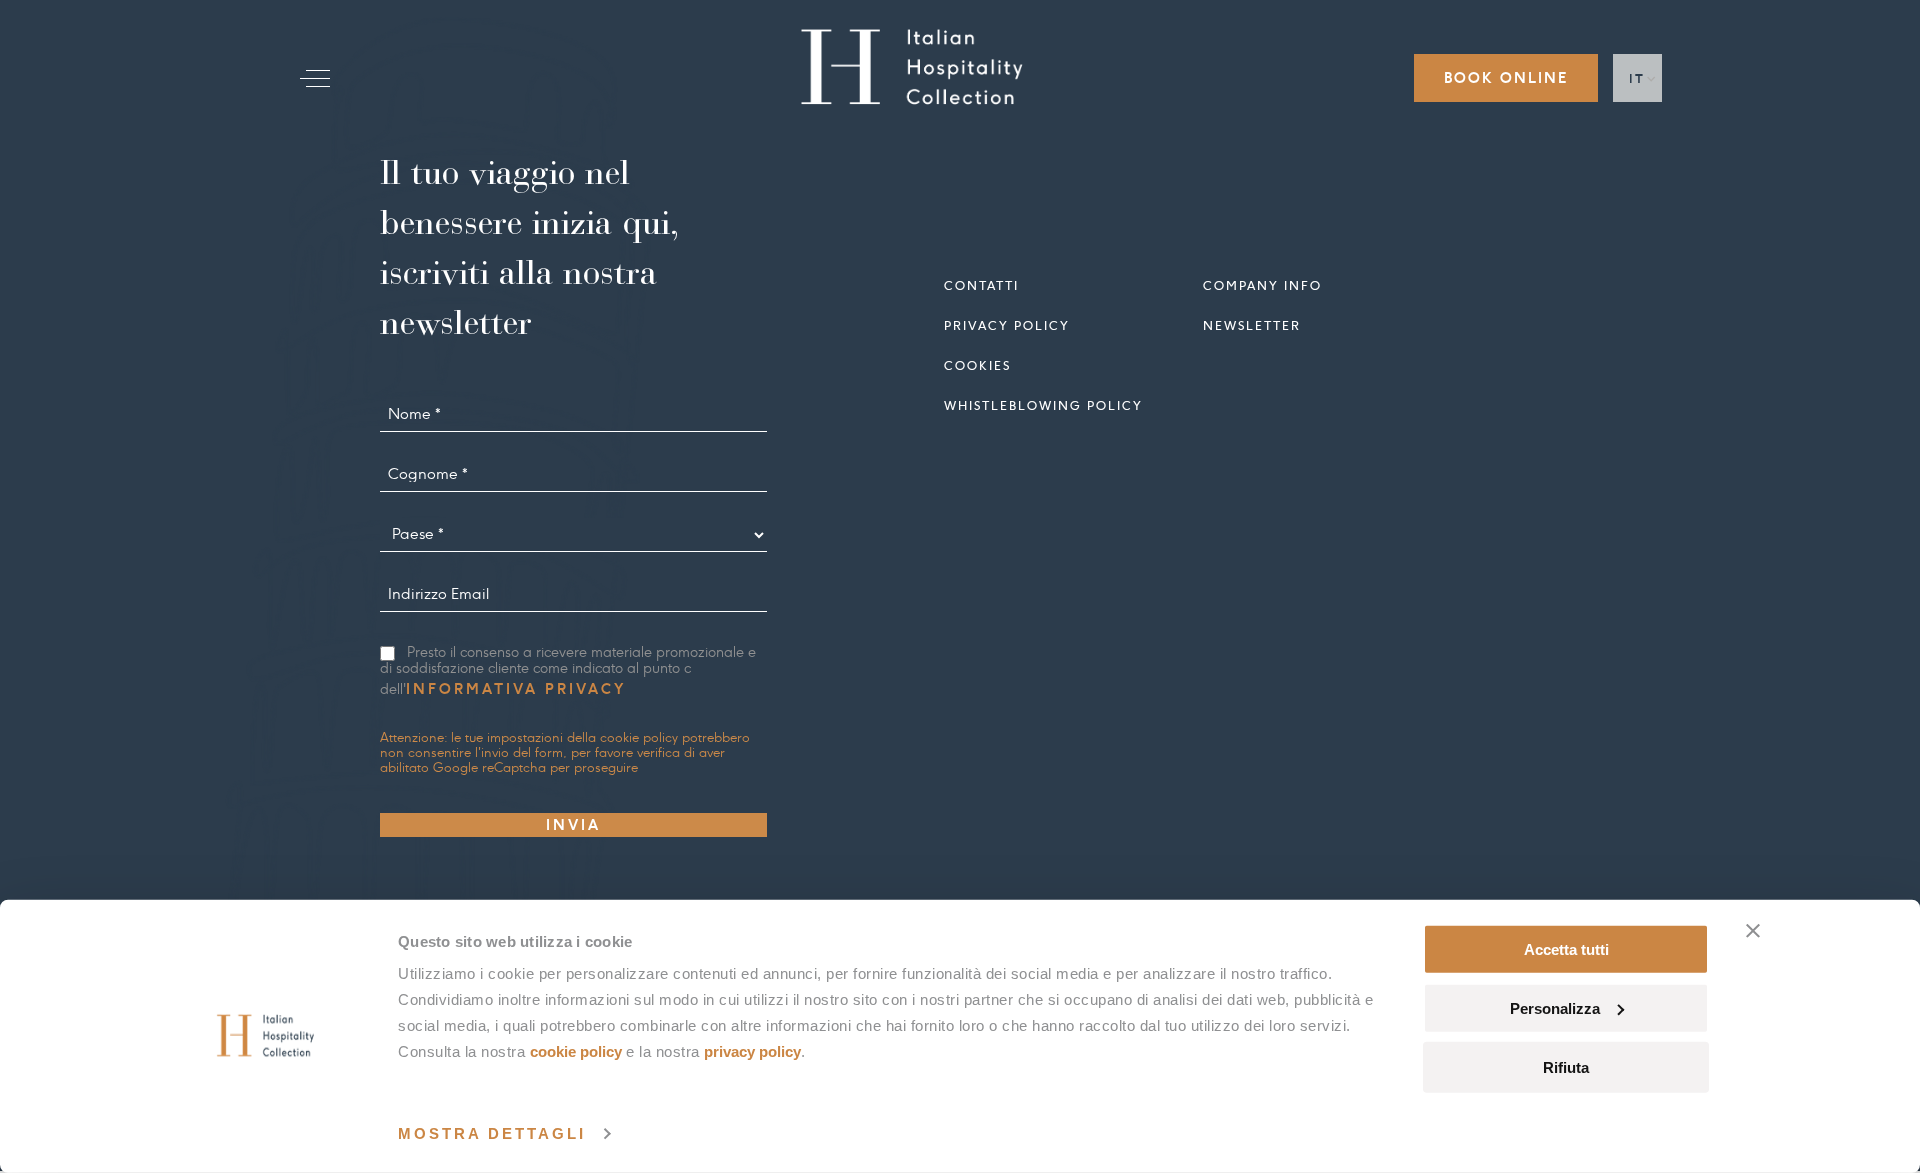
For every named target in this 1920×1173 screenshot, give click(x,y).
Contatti (981, 285)
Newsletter (1252, 325)
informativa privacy (516, 689)
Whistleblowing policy (1043, 405)
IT (1637, 78)
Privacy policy (1007, 325)
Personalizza (1555, 1008)
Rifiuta (1566, 1066)
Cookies (977, 365)
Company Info (1262, 285)
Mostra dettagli (492, 1133)
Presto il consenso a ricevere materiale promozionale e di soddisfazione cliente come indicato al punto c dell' (568, 671)
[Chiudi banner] (1753, 931)
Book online (1506, 78)
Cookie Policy (576, 1051)
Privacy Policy (752, 1051)
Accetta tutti (1566, 949)
